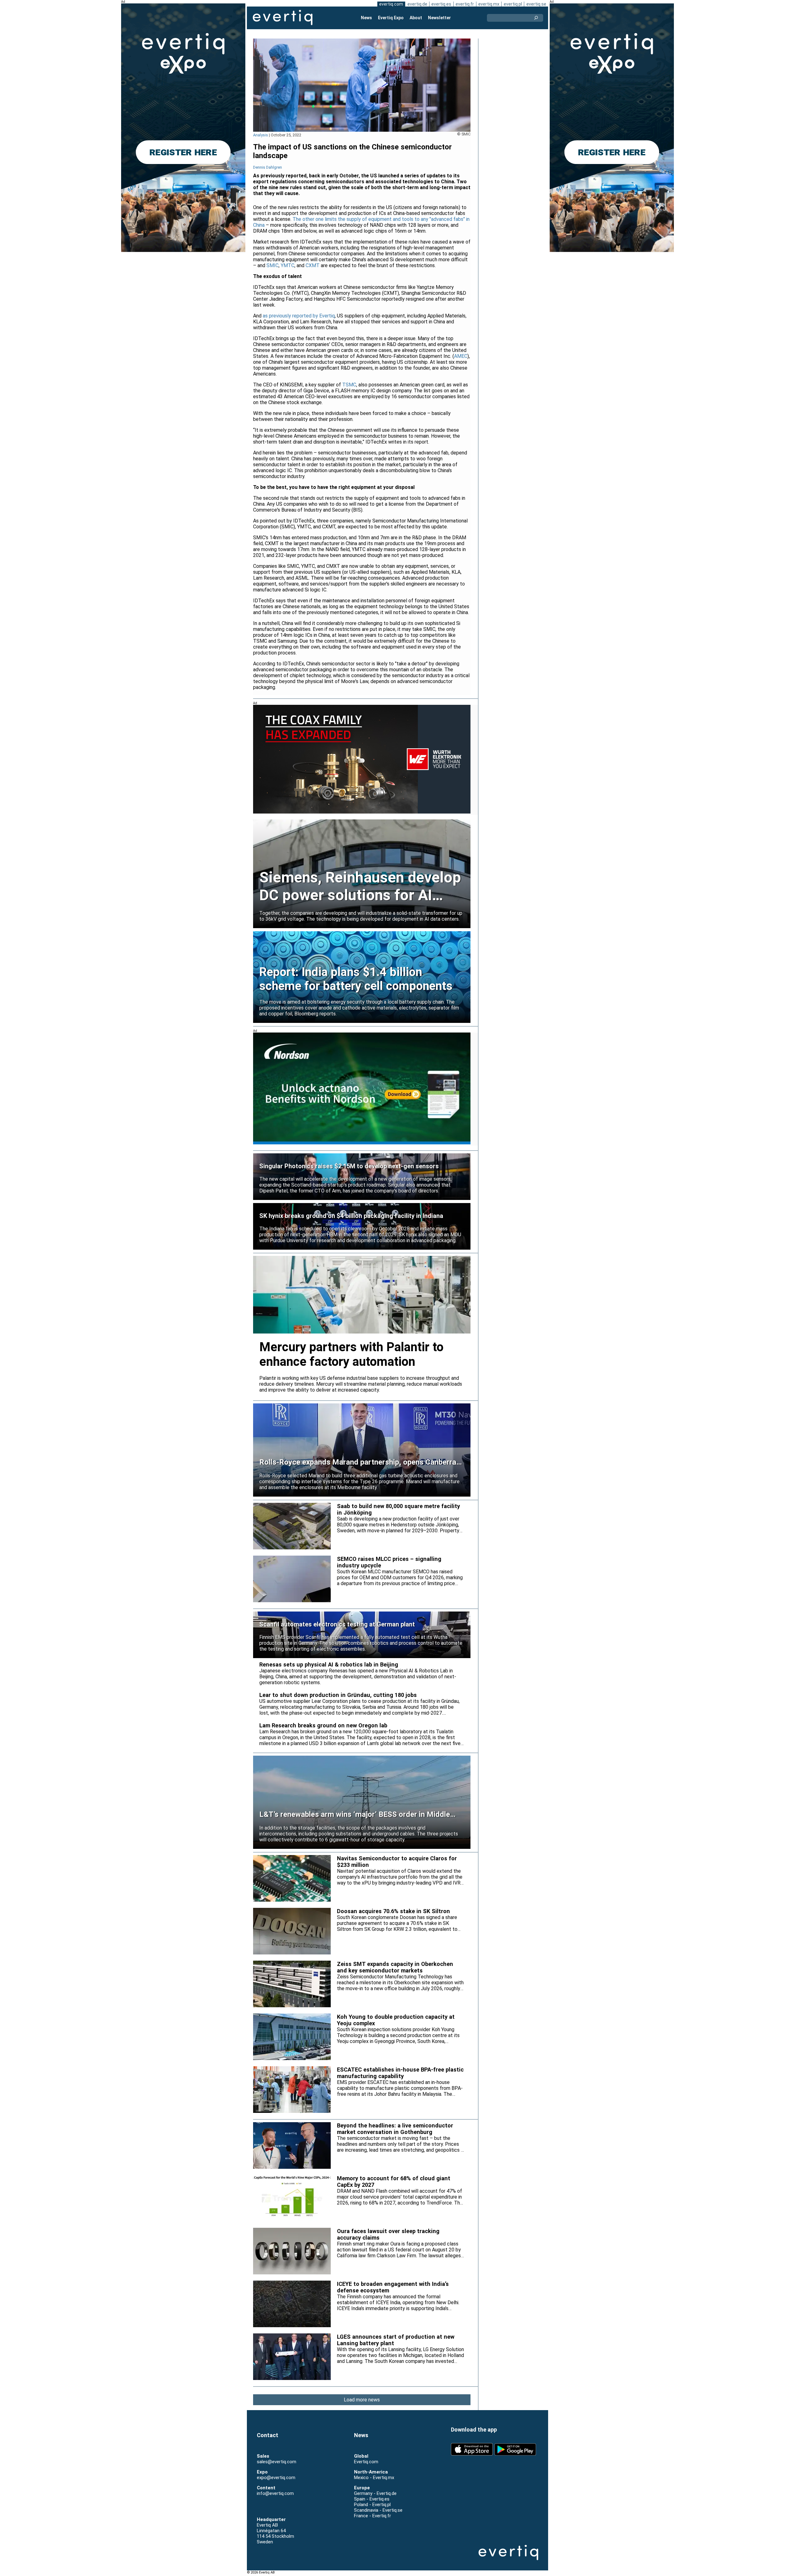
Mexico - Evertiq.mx (374, 2478)
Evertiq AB (283, 18)
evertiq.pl (513, 4)
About (416, 18)
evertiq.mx (489, 4)
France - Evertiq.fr (373, 2516)
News (366, 18)
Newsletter (439, 18)
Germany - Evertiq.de (375, 2493)
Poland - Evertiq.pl (372, 2505)
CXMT (313, 265)
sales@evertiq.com (277, 2462)
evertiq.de (417, 4)
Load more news (362, 2400)
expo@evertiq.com (276, 2478)
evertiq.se (536, 4)
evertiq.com (391, 4)
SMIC (273, 265)
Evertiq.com (366, 2462)
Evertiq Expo (391, 18)
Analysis (261, 135)
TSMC (349, 385)
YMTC (288, 265)
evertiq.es (441, 4)
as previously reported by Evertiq (299, 316)
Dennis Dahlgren (268, 167)
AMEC (461, 356)
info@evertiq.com (275, 2493)
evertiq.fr (465, 4)
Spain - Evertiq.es (372, 2499)
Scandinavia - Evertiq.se (378, 2510)
